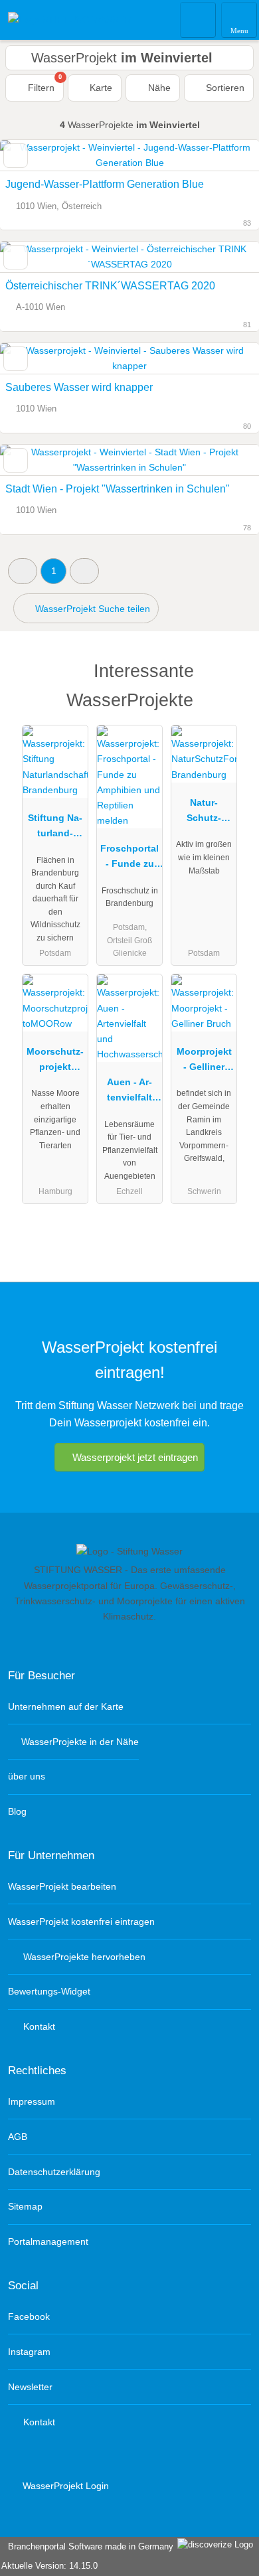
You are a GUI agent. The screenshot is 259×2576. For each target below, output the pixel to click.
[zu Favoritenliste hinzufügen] (16, 156)
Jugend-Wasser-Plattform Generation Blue (105, 184)
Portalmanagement (48, 2241)
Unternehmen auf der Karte (66, 1706)
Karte (100, 88)
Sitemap (25, 2206)
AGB (18, 2137)
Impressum (32, 2101)
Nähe (158, 88)
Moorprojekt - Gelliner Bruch (204, 1062)
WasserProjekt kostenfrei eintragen (81, 1922)
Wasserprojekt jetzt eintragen (135, 1457)
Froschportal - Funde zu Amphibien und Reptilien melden (129, 859)
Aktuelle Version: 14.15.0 (49, 2566)
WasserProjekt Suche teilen (91, 609)
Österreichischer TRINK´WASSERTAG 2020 (110, 286)
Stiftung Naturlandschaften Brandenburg (55, 828)
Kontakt (38, 2026)
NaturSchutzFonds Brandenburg (204, 813)
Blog (17, 1811)
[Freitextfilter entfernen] (199, 19)
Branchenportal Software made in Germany (88, 2546)
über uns (27, 1776)
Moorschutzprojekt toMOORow (55, 1062)
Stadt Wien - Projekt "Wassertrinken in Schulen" (118, 489)
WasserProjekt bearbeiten (62, 1886)
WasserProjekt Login (64, 2486)
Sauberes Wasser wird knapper (79, 387)
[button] (23, 571)
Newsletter (30, 2387)
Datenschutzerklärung (54, 2172)
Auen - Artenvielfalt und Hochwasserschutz (129, 1093)
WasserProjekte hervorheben (83, 1957)
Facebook (29, 2316)
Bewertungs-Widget (49, 1991)
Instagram (29, 2352)
